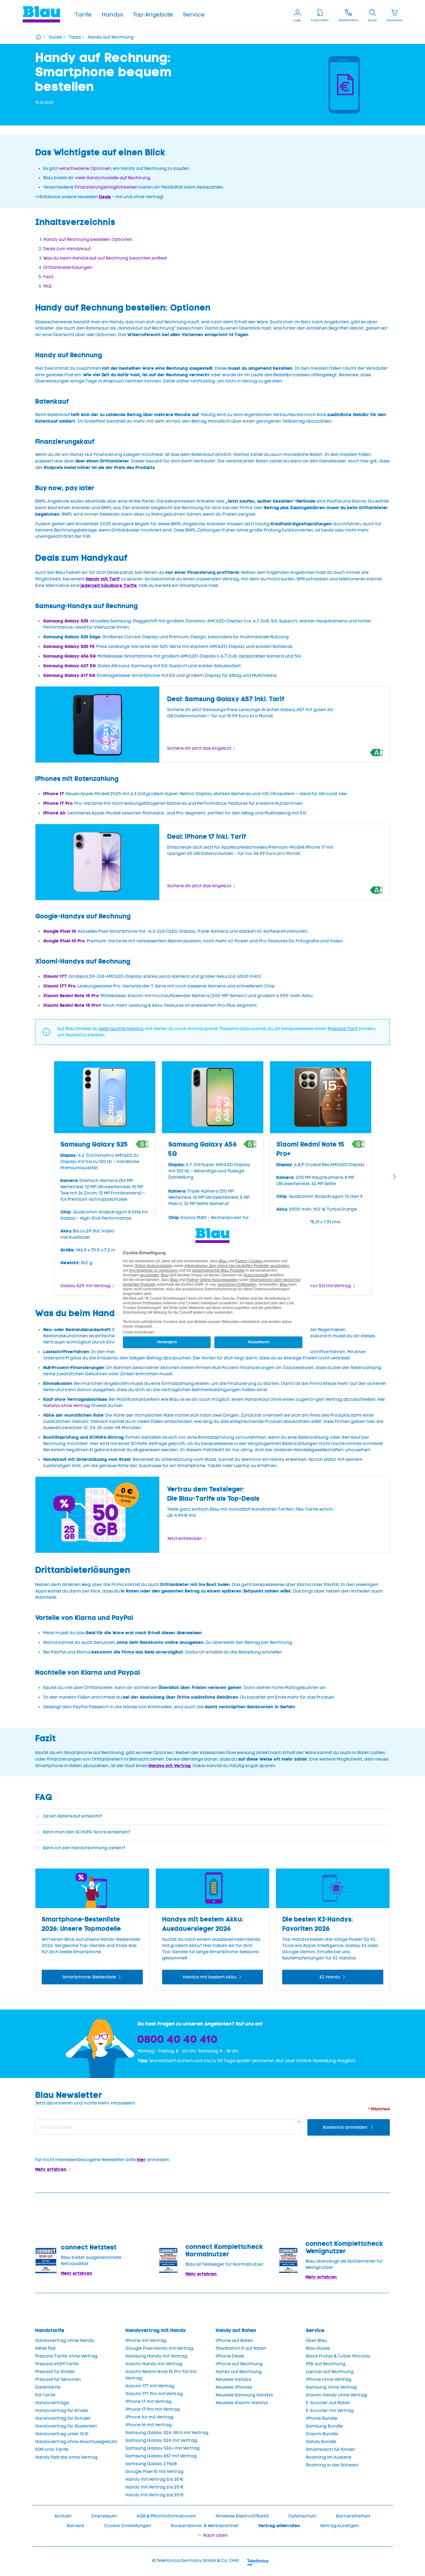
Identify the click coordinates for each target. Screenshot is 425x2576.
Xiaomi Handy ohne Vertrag (336, 2395)
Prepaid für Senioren (58, 2379)
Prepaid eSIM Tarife (57, 2364)
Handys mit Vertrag (170, 1766)
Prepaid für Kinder (55, 2372)
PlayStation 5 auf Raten (241, 2348)
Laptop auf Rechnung (330, 2372)
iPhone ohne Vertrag (329, 2379)
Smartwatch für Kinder (331, 2449)
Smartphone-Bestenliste (89, 1977)
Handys (112, 15)
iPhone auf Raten (234, 2341)
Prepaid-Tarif (343, 1029)
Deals (105, 197)
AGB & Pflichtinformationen (166, 2516)
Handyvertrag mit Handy (156, 2330)
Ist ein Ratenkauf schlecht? (73, 1816)
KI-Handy (330, 1977)
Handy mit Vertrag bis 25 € (155, 2487)
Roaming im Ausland (329, 2457)
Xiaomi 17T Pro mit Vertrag (154, 2394)
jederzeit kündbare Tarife (109, 585)
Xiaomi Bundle (322, 2434)
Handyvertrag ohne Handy (65, 2341)
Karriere (75, 2526)
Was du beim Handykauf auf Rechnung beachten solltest (105, 258)
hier (141, 2160)
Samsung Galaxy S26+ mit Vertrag (163, 2448)
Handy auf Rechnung (239, 2372)
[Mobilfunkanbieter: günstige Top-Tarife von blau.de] (38, 38)
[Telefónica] (258, 2561)
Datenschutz (302, 2516)
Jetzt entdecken (185, 1539)
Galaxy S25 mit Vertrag (85, 1286)
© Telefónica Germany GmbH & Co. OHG (196, 2561)
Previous (30, 1177)
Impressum (104, 2516)
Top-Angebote (153, 15)
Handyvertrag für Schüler (63, 2418)
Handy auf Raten (236, 2330)
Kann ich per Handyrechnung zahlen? (84, 1848)
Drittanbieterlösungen (68, 267)
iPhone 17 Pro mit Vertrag (153, 2409)
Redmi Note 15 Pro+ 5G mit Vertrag (314, 1286)
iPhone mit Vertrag (146, 2341)
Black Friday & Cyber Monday (338, 2356)
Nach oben (215, 2535)
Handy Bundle (321, 2442)
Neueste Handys (233, 2379)
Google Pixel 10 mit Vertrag (154, 2472)
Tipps (75, 37)
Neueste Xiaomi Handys (242, 2403)
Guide (55, 37)
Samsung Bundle (324, 2426)
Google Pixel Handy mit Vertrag (159, 2348)
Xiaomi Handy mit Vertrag (154, 2364)
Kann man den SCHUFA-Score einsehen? (87, 1832)
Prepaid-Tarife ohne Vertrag (66, 2356)
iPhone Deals (230, 2356)
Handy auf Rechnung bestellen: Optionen (88, 239)
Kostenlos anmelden (346, 2127)
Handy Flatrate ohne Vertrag (66, 2457)
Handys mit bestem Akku (210, 1977)
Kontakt (63, 2516)
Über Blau (316, 2341)
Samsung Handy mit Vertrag (156, 2356)
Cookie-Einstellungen (128, 2526)
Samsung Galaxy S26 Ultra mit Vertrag (167, 2433)
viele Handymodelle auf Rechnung (113, 178)
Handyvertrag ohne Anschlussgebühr (76, 2442)
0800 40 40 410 (178, 2039)
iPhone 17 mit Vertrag (148, 2402)
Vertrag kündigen (339, 2526)
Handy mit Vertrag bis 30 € (154, 2479)
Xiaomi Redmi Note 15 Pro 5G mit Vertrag (161, 2375)
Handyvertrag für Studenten (66, 2426)
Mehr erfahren (51, 2169)
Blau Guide (318, 2348)
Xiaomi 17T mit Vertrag (150, 2386)
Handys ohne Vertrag (67, 1406)
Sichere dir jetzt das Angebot (199, 748)
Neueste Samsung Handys (244, 2395)
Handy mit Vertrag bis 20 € (155, 2495)
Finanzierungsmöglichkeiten (106, 187)
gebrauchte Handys (121, 1029)
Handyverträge (52, 2403)
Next (395, 1177)
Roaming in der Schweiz (332, 2465)
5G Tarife (45, 2395)
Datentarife (48, 2387)
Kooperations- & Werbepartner (205, 2526)
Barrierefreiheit (353, 2516)
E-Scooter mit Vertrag (330, 2411)
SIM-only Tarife (52, 2449)
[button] (83, 15)
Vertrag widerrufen (279, 2526)
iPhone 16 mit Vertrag (149, 2425)
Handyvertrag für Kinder (62, 2411)
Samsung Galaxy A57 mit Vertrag (161, 2456)
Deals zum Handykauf (67, 249)
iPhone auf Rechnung (239, 2364)
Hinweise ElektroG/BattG (242, 2516)
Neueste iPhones (234, 2387)
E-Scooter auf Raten (328, 2403)
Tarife (83, 15)
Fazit (48, 277)
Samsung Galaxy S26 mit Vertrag (161, 2440)
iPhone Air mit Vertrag (149, 2417)
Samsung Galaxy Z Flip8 (151, 2464)
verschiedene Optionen (85, 169)
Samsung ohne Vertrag (331, 2387)
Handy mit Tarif (103, 579)
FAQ (47, 286)
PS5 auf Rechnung (326, 2364)
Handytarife (50, 2330)
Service (194, 15)
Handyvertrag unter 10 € (62, 2434)
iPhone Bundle (322, 2418)
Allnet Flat (45, 2348)
